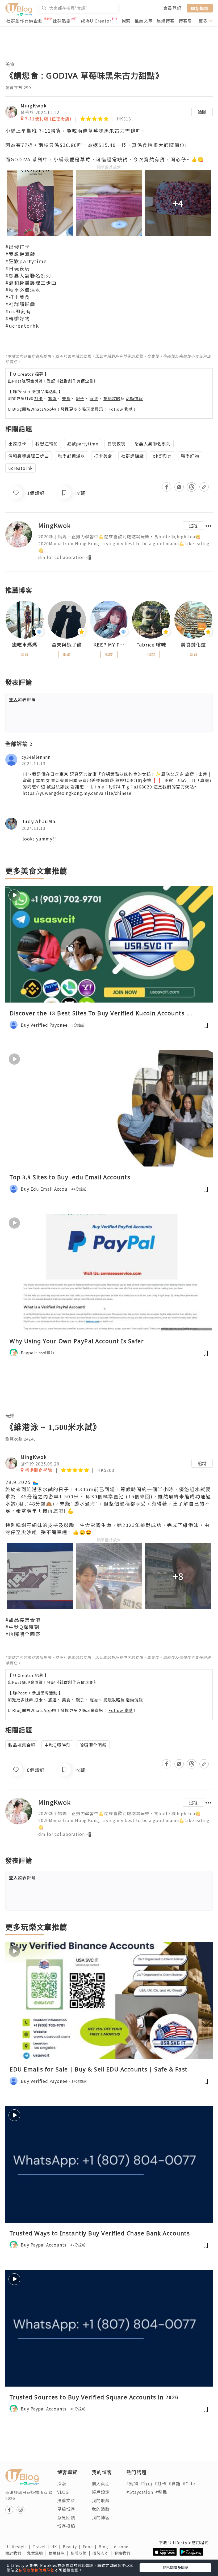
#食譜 (175, 2483)
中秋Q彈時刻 (57, 1745)
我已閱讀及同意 (175, 2568)
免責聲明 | (38, 2553)
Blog (106, 2547)
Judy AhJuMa (38, 821)
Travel (42, 2547)
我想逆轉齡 (47, 444)
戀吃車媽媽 (25, 645)
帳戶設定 (101, 2492)
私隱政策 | (82, 2553)
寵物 (94, 398)
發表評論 (22, 699)
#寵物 (132, 2483)
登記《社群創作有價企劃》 (72, 381)
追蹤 (202, 112)
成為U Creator (96, 21)
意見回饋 (66, 2517)
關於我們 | (16, 2553)
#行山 (146, 2483)
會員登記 (172, 8)
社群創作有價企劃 (24, 21)
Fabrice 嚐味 (151, 645)
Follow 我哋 (121, 409)
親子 (80, 398)
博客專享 (188, 21)
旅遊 (52, 398)
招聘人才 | (103, 2553)
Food (91, 2547)
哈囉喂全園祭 (93, 1745)
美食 (10, 64)
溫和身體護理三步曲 (29, 456)
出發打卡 (17, 444)
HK (57, 2547)
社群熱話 (62, 21)
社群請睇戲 (133, 456)
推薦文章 (144, 21)
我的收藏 (101, 2500)
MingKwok (34, 105)
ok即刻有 (162, 456)
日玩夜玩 (116, 444)
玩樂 (10, 1415)
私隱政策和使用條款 (37, 2570)
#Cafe (189, 2483)
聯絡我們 (123, 2553)
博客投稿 (66, 2526)
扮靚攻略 (112, 398)
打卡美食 (103, 456)
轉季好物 (190, 456)
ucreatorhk (20, 468)
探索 (126, 21)
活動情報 (134, 398)
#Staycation (140, 2492)
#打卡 (160, 2483)
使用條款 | (60, 2553)
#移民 (161, 2492)
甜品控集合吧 (22, 1745)
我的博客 (101, 2517)
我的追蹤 (101, 2509)
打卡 (39, 398)
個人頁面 (101, 2483)
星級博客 (166, 21)
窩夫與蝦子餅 (67, 645)
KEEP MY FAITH (109, 645)
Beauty (73, 2547)
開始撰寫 (200, 8)
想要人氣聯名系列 (153, 444)
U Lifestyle (19, 2547)
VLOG (63, 2492)
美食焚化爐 (193, 645)
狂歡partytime (83, 444)
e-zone (122, 2547)
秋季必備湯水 (72, 456)
